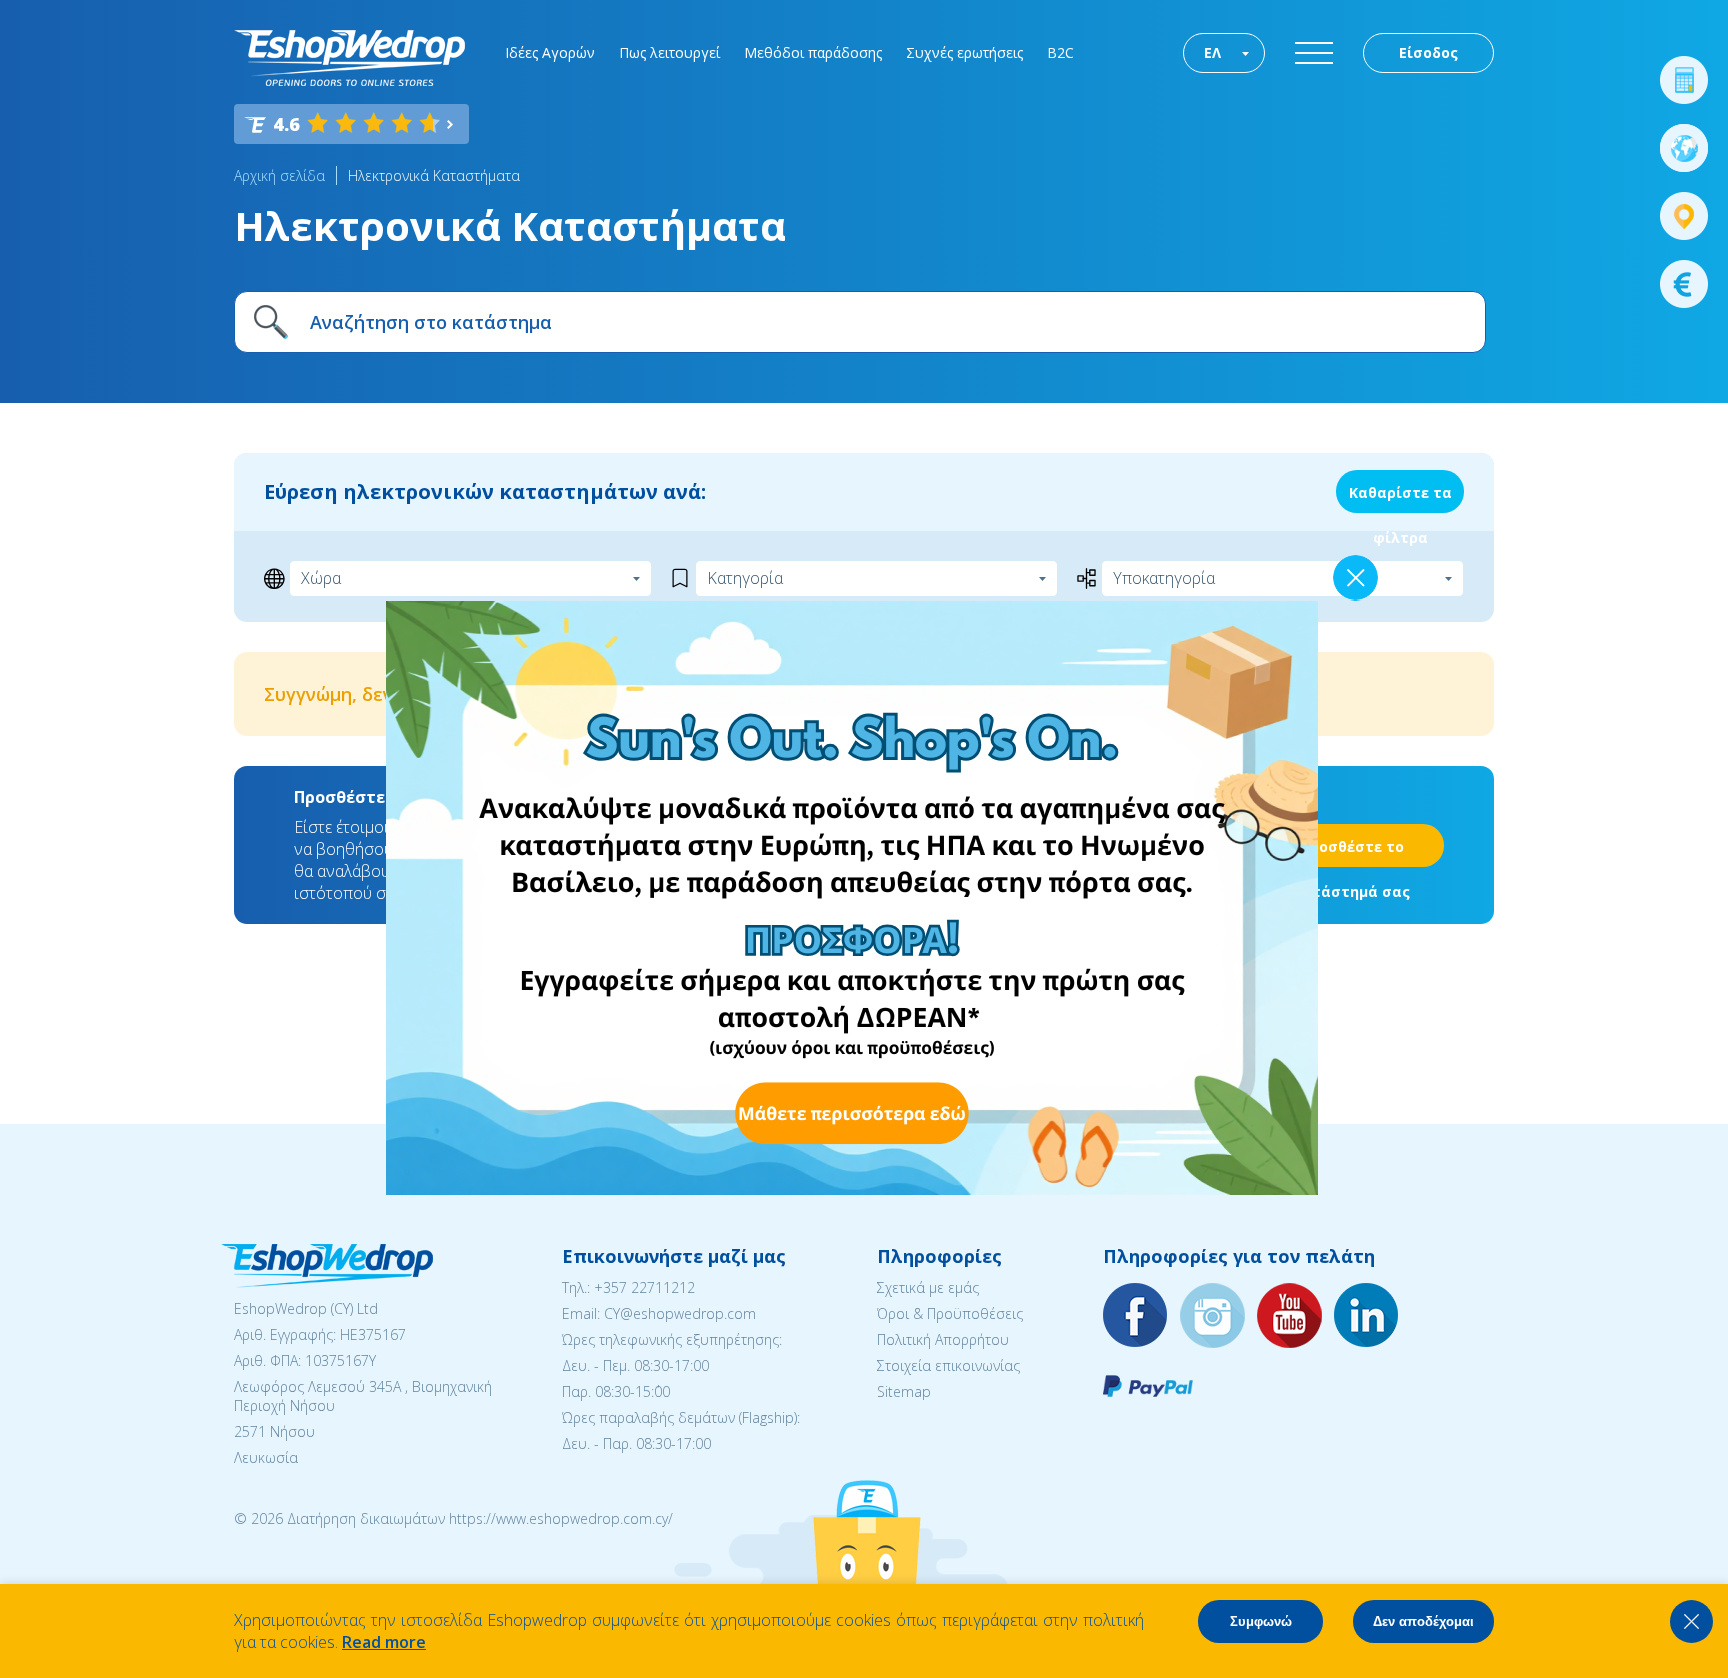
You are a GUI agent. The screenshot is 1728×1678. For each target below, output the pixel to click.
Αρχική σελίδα (279, 175)
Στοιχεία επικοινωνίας (948, 1365)
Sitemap (904, 1391)
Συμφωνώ (1261, 1621)
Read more (384, 1642)
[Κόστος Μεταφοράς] (1684, 80)
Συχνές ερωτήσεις (964, 52)
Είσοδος (1428, 52)
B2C (1060, 52)
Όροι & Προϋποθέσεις (950, 1313)
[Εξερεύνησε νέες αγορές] (1684, 148)
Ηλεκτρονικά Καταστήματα (434, 175)
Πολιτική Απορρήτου (943, 1339)
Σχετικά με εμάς (928, 1287)
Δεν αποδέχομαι (1423, 1621)
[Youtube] (1290, 1316)
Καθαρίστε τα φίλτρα (1400, 498)
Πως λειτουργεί (669, 52)
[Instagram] (1213, 1316)
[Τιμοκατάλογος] (1684, 284)
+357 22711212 (644, 1287)
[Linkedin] (1367, 1316)
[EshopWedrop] (349, 58)
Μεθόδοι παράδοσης (813, 52)
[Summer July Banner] (852, 1189)
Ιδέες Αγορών (550, 52)
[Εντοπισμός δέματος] (1684, 216)
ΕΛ (1212, 52)
